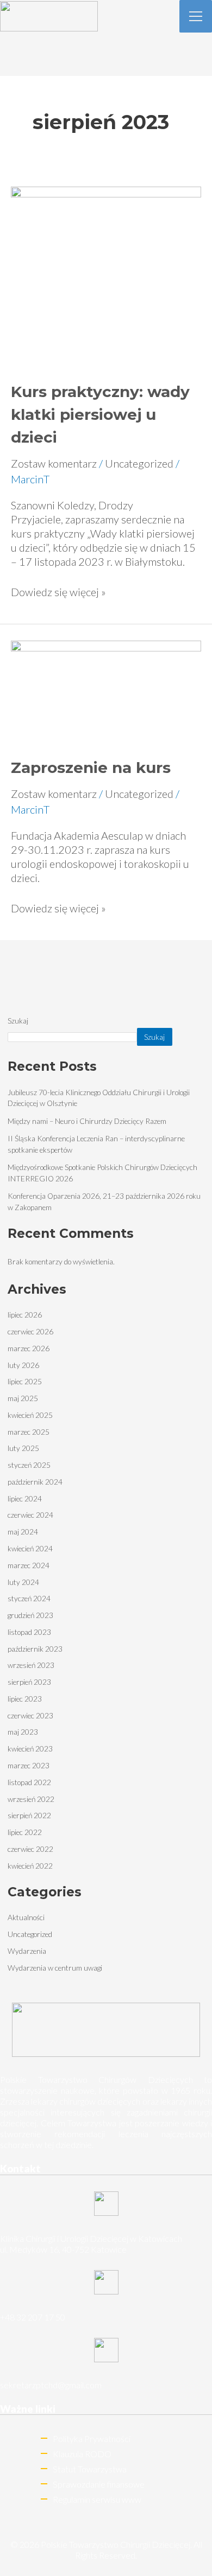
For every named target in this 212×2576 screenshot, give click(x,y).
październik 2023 (35, 1649)
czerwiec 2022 (30, 1849)
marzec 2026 (29, 1348)
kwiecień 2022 (30, 1866)
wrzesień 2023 (31, 1665)
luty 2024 (23, 1582)
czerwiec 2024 (30, 1515)
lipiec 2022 (25, 1832)
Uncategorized (139, 463)
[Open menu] (196, 16)
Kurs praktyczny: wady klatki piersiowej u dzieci (100, 414)
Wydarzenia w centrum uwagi (55, 1968)
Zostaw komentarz (54, 463)
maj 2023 (23, 1732)
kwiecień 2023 (30, 1749)
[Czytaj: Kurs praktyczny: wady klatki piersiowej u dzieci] (106, 274)
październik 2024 (35, 1482)
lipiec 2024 (25, 1498)
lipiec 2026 (25, 1315)
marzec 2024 (29, 1565)
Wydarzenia (27, 1951)
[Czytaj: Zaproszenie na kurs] (106, 689)
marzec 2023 (29, 1765)
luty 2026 (23, 1365)
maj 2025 (23, 1398)
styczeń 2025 (29, 1465)
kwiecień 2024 (30, 1548)
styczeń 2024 (29, 1598)
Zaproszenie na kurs (91, 768)
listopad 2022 (29, 1782)
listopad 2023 (29, 1632)
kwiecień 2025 (30, 1415)
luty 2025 (23, 1448)
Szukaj (18, 1021)
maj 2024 (23, 1532)
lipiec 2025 (25, 1381)
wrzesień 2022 (31, 1799)
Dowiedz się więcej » (58, 592)
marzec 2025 (29, 1432)
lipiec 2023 (25, 1699)
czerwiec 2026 (30, 1331)
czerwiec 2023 (30, 1715)
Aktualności (26, 1917)
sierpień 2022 (29, 1815)
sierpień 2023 (29, 1682)
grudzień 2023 (30, 1615)
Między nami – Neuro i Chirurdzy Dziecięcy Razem (87, 1121)
